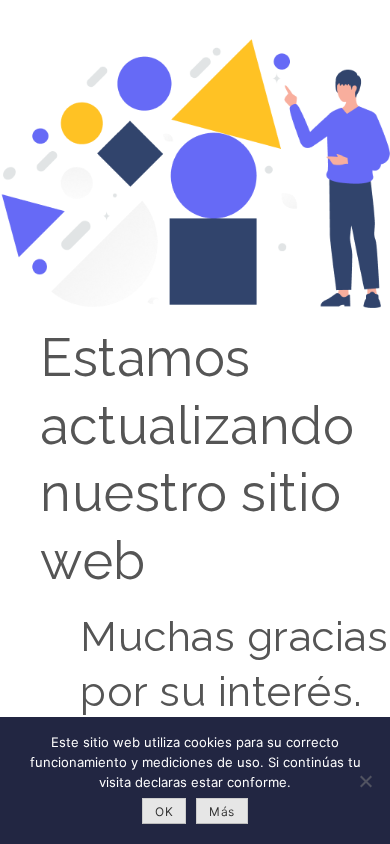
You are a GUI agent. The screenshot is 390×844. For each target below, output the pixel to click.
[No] (365, 781)
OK (164, 811)
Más (222, 811)
